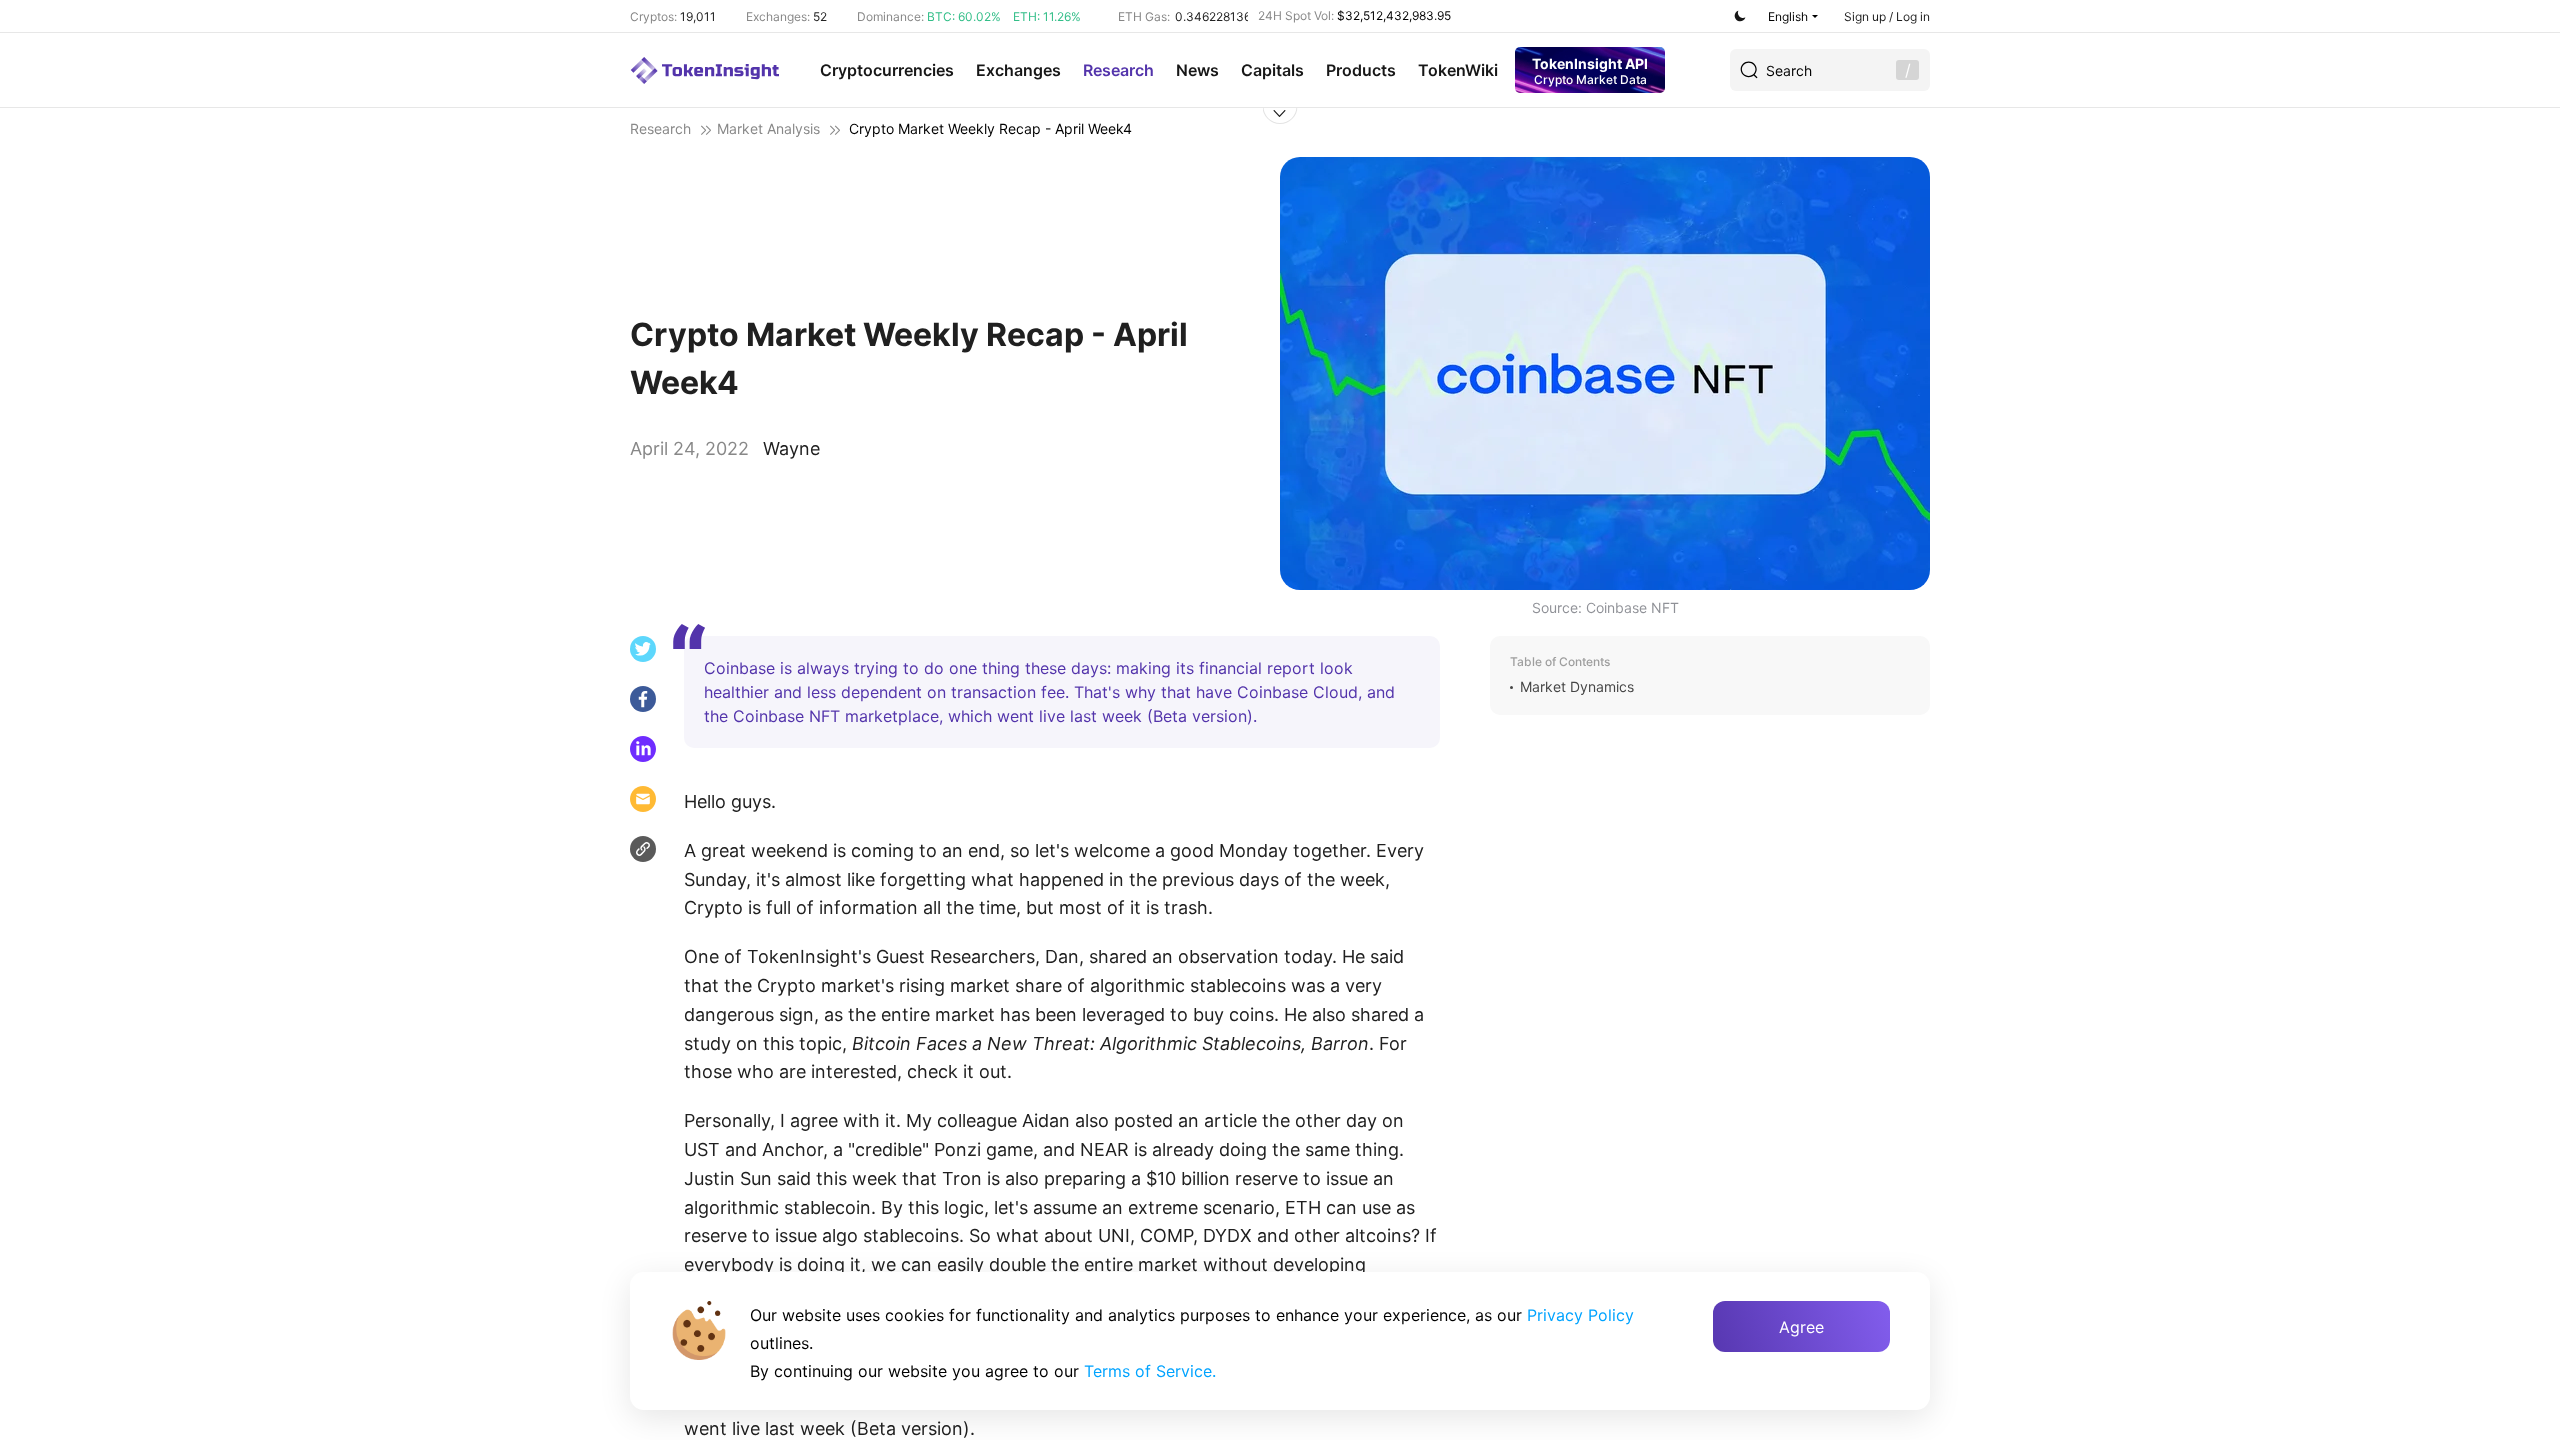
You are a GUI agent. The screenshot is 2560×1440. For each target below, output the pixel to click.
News (1197, 70)
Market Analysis (768, 128)
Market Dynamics (1577, 687)
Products (1361, 70)
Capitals (1272, 70)
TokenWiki (1458, 70)
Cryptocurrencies (887, 70)
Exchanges (1018, 70)
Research (1118, 70)
